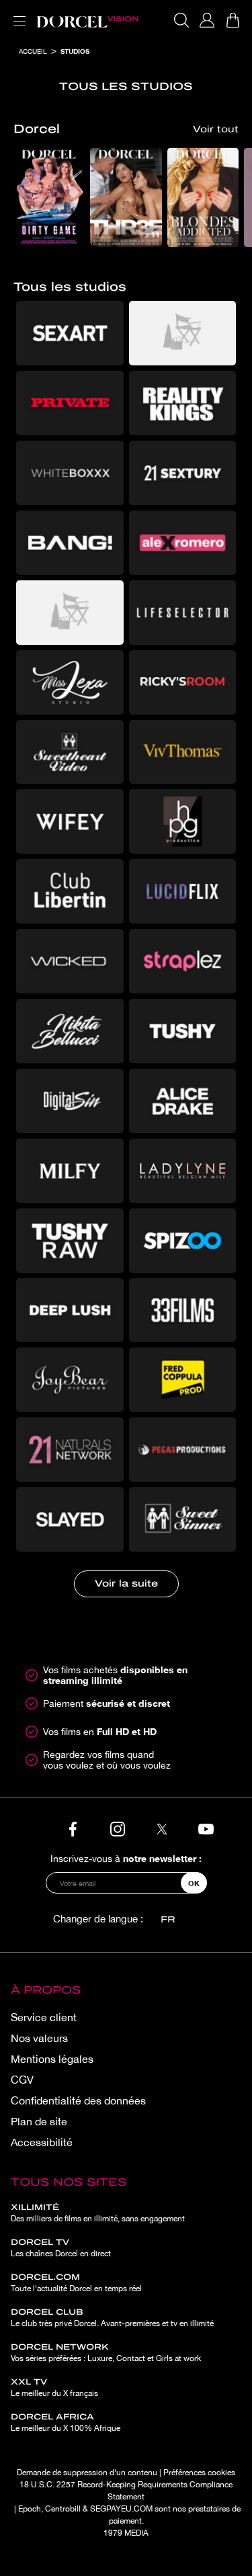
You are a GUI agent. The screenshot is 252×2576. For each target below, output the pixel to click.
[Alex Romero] (183, 543)
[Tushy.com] (183, 1031)
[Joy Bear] (70, 1380)
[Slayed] (70, 1519)
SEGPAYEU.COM (121, 2509)
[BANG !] (70, 543)
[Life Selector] (183, 613)
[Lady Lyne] (183, 1171)
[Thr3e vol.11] (126, 198)
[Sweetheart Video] (70, 752)
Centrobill (63, 2509)
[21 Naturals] (70, 1450)
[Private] (70, 403)
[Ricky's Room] (183, 682)
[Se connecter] (207, 20)
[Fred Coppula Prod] (183, 1380)
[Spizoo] (183, 1241)
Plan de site (39, 2121)
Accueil (33, 51)
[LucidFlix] (183, 891)
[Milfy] (70, 1171)
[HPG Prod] (183, 821)
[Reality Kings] (183, 403)
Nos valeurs (39, 2038)
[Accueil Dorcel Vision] (87, 20)
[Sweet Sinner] (183, 1519)
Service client (44, 2017)
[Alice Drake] (183, 1101)
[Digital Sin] (70, 1101)
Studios (75, 51)
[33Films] (183, 1311)
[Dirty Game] (49, 198)
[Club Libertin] (70, 891)
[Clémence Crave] (183, 333)
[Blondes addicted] (203, 198)
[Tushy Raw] (70, 1241)
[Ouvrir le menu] (17, 13)
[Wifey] (70, 821)
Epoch (30, 2509)
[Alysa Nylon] (70, 613)
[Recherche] (181, 20)
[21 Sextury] (183, 473)
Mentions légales (52, 2059)
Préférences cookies (199, 2473)
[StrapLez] (183, 961)
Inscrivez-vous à (126, 1858)
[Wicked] (70, 961)
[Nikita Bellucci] (70, 1031)
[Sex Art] (70, 333)
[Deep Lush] (70, 1311)
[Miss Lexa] (70, 682)
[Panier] (233, 20)
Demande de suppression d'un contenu (87, 2473)
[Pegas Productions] (183, 1450)
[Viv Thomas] (183, 752)
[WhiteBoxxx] (70, 473)
